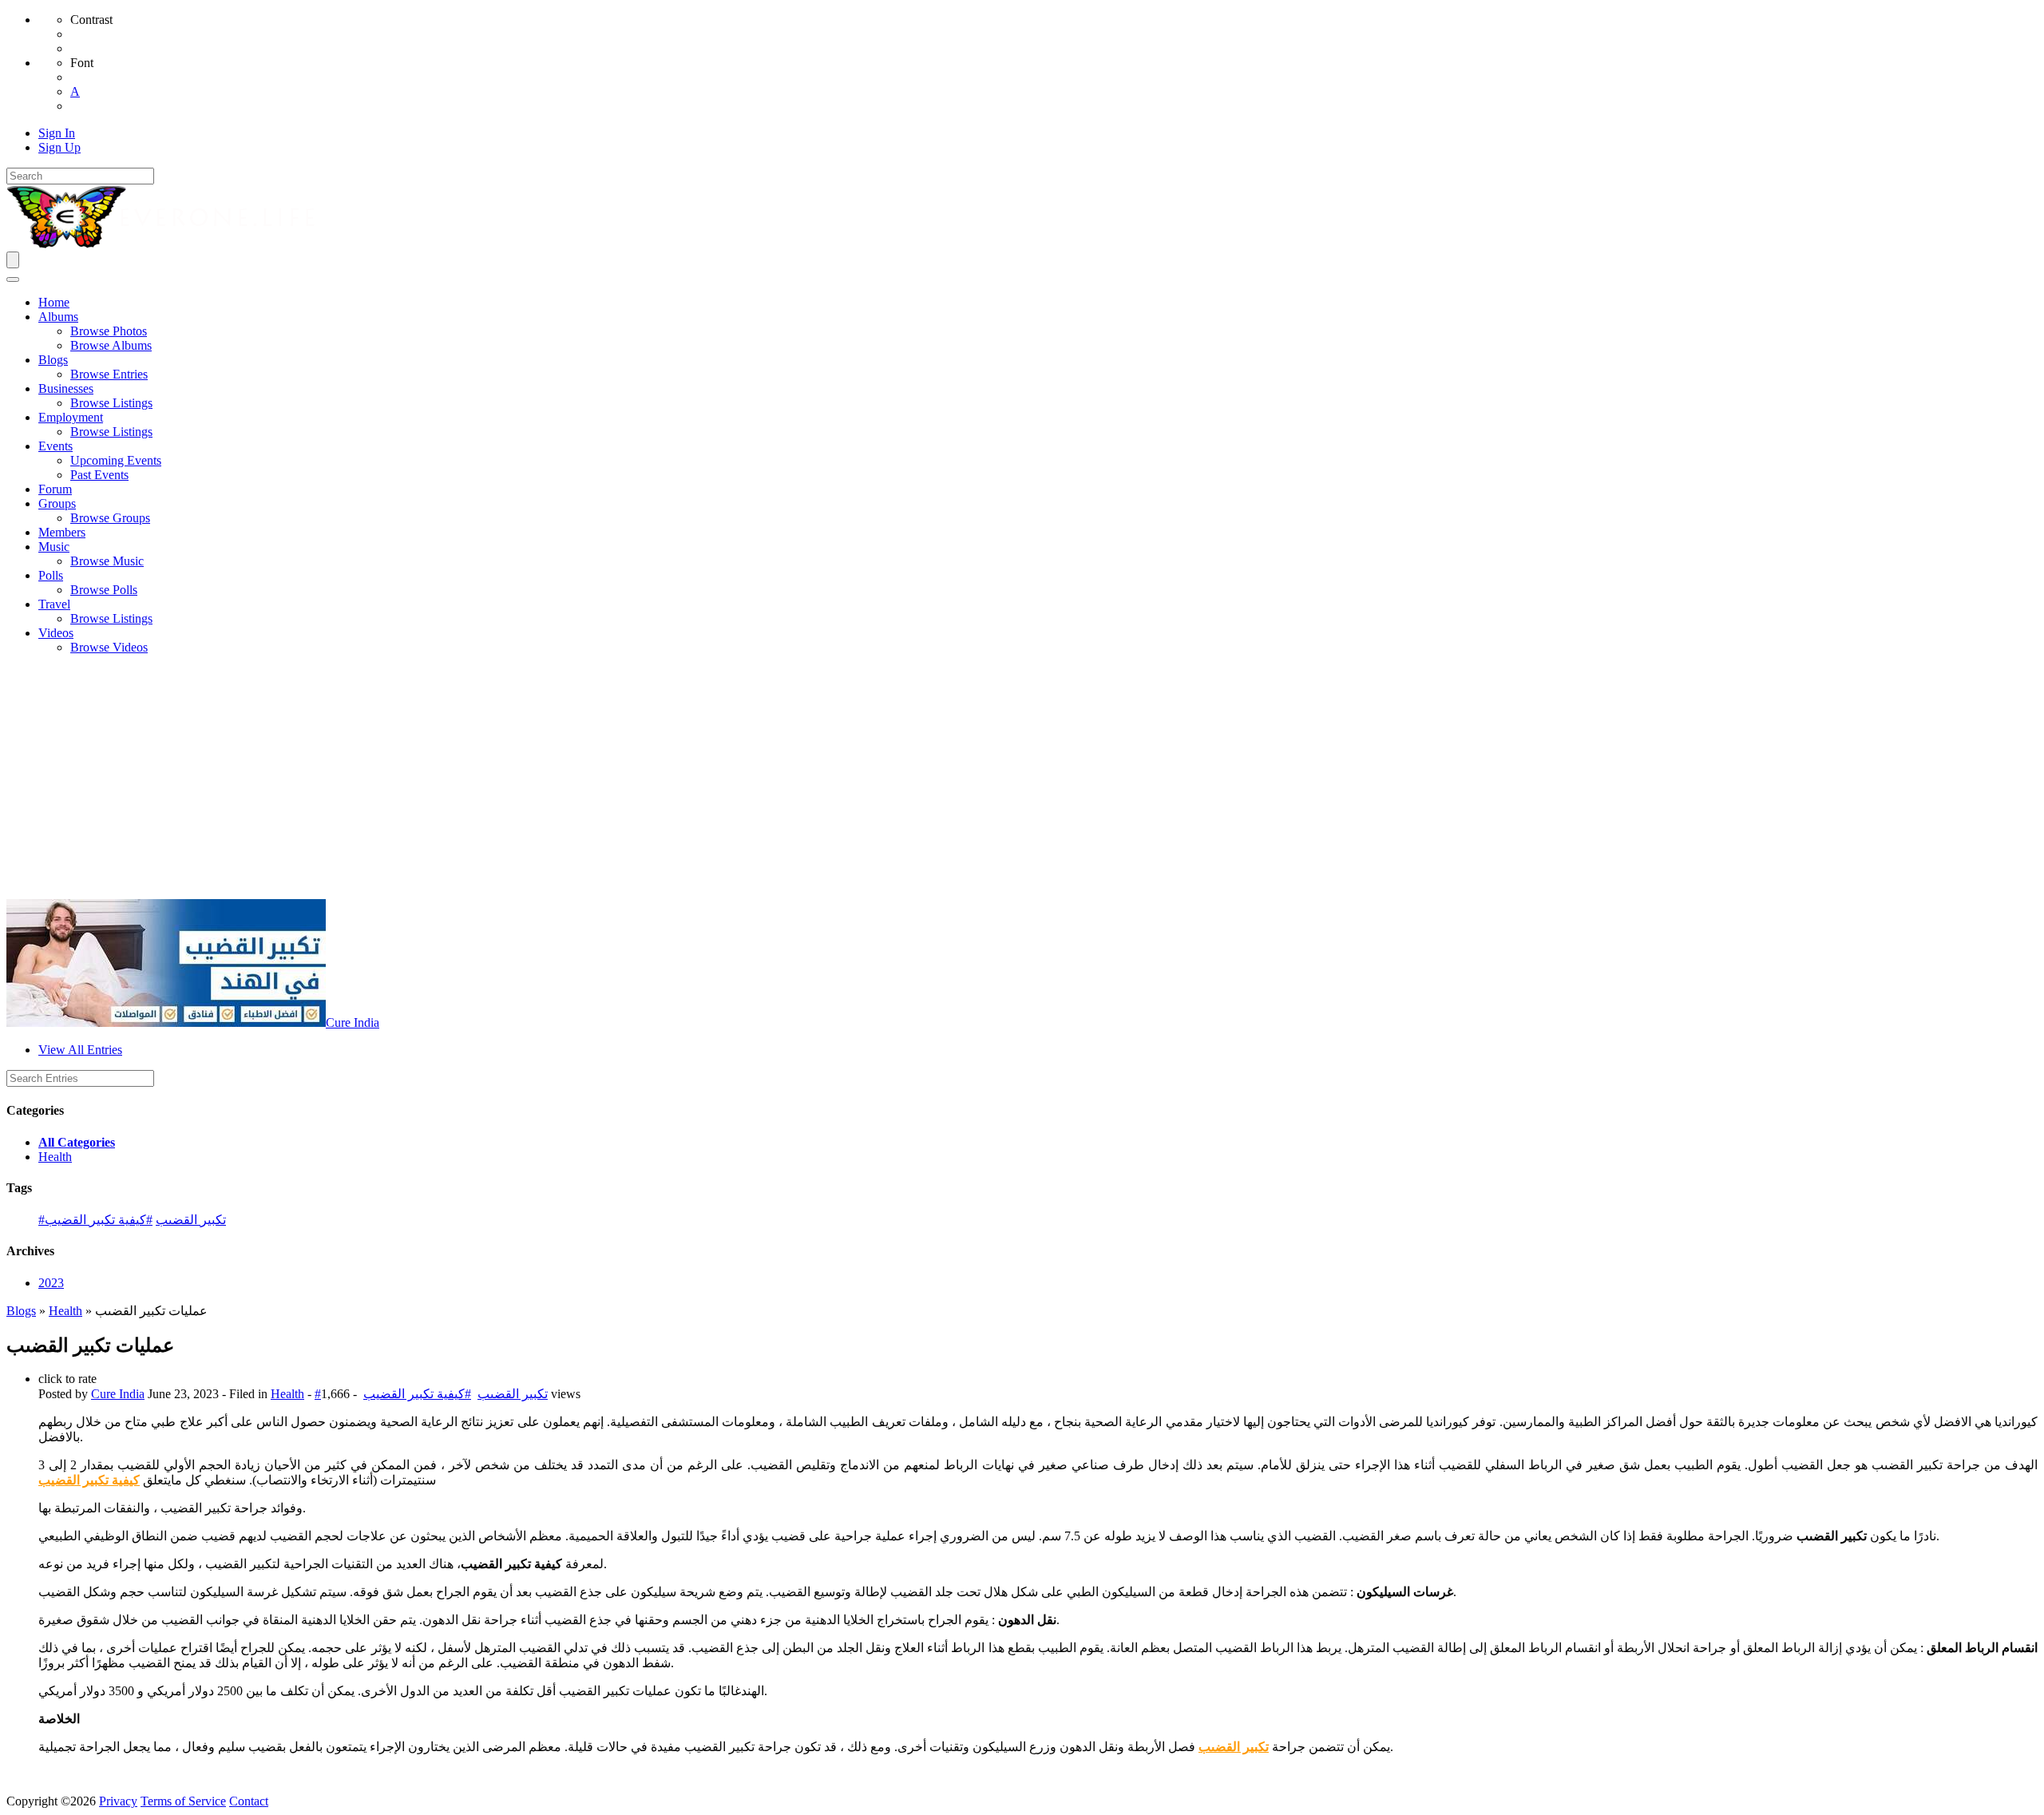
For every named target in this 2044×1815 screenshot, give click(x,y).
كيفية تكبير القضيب (89, 1480)
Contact (249, 1801)
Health (55, 1157)
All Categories (77, 1142)
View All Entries (80, 1050)
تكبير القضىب (1234, 1747)
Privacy (118, 1801)
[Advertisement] (1022, 779)
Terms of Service (183, 1801)
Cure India (353, 1022)
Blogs (21, 1311)
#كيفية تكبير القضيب (99, 1220)
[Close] (13, 279)
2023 (51, 1283)
